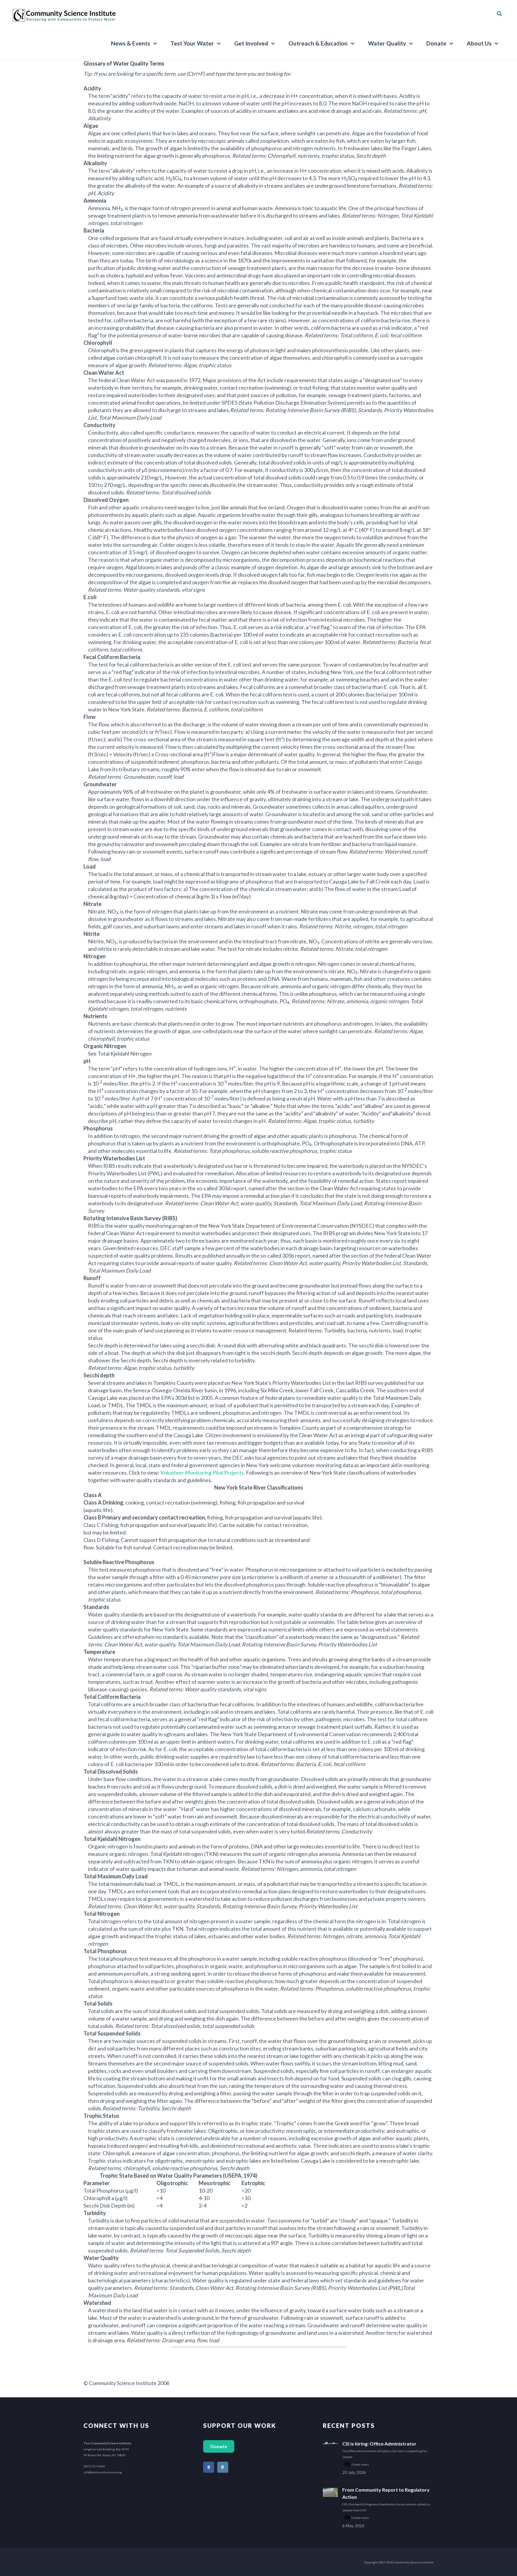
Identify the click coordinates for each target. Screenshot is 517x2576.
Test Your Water (192, 43)
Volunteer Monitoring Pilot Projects (202, 1473)
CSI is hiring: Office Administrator (379, 2444)
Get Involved (251, 43)
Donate (436, 43)
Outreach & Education (318, 43)
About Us (479, 43)
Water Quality (387, 43)
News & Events (131, 43)
